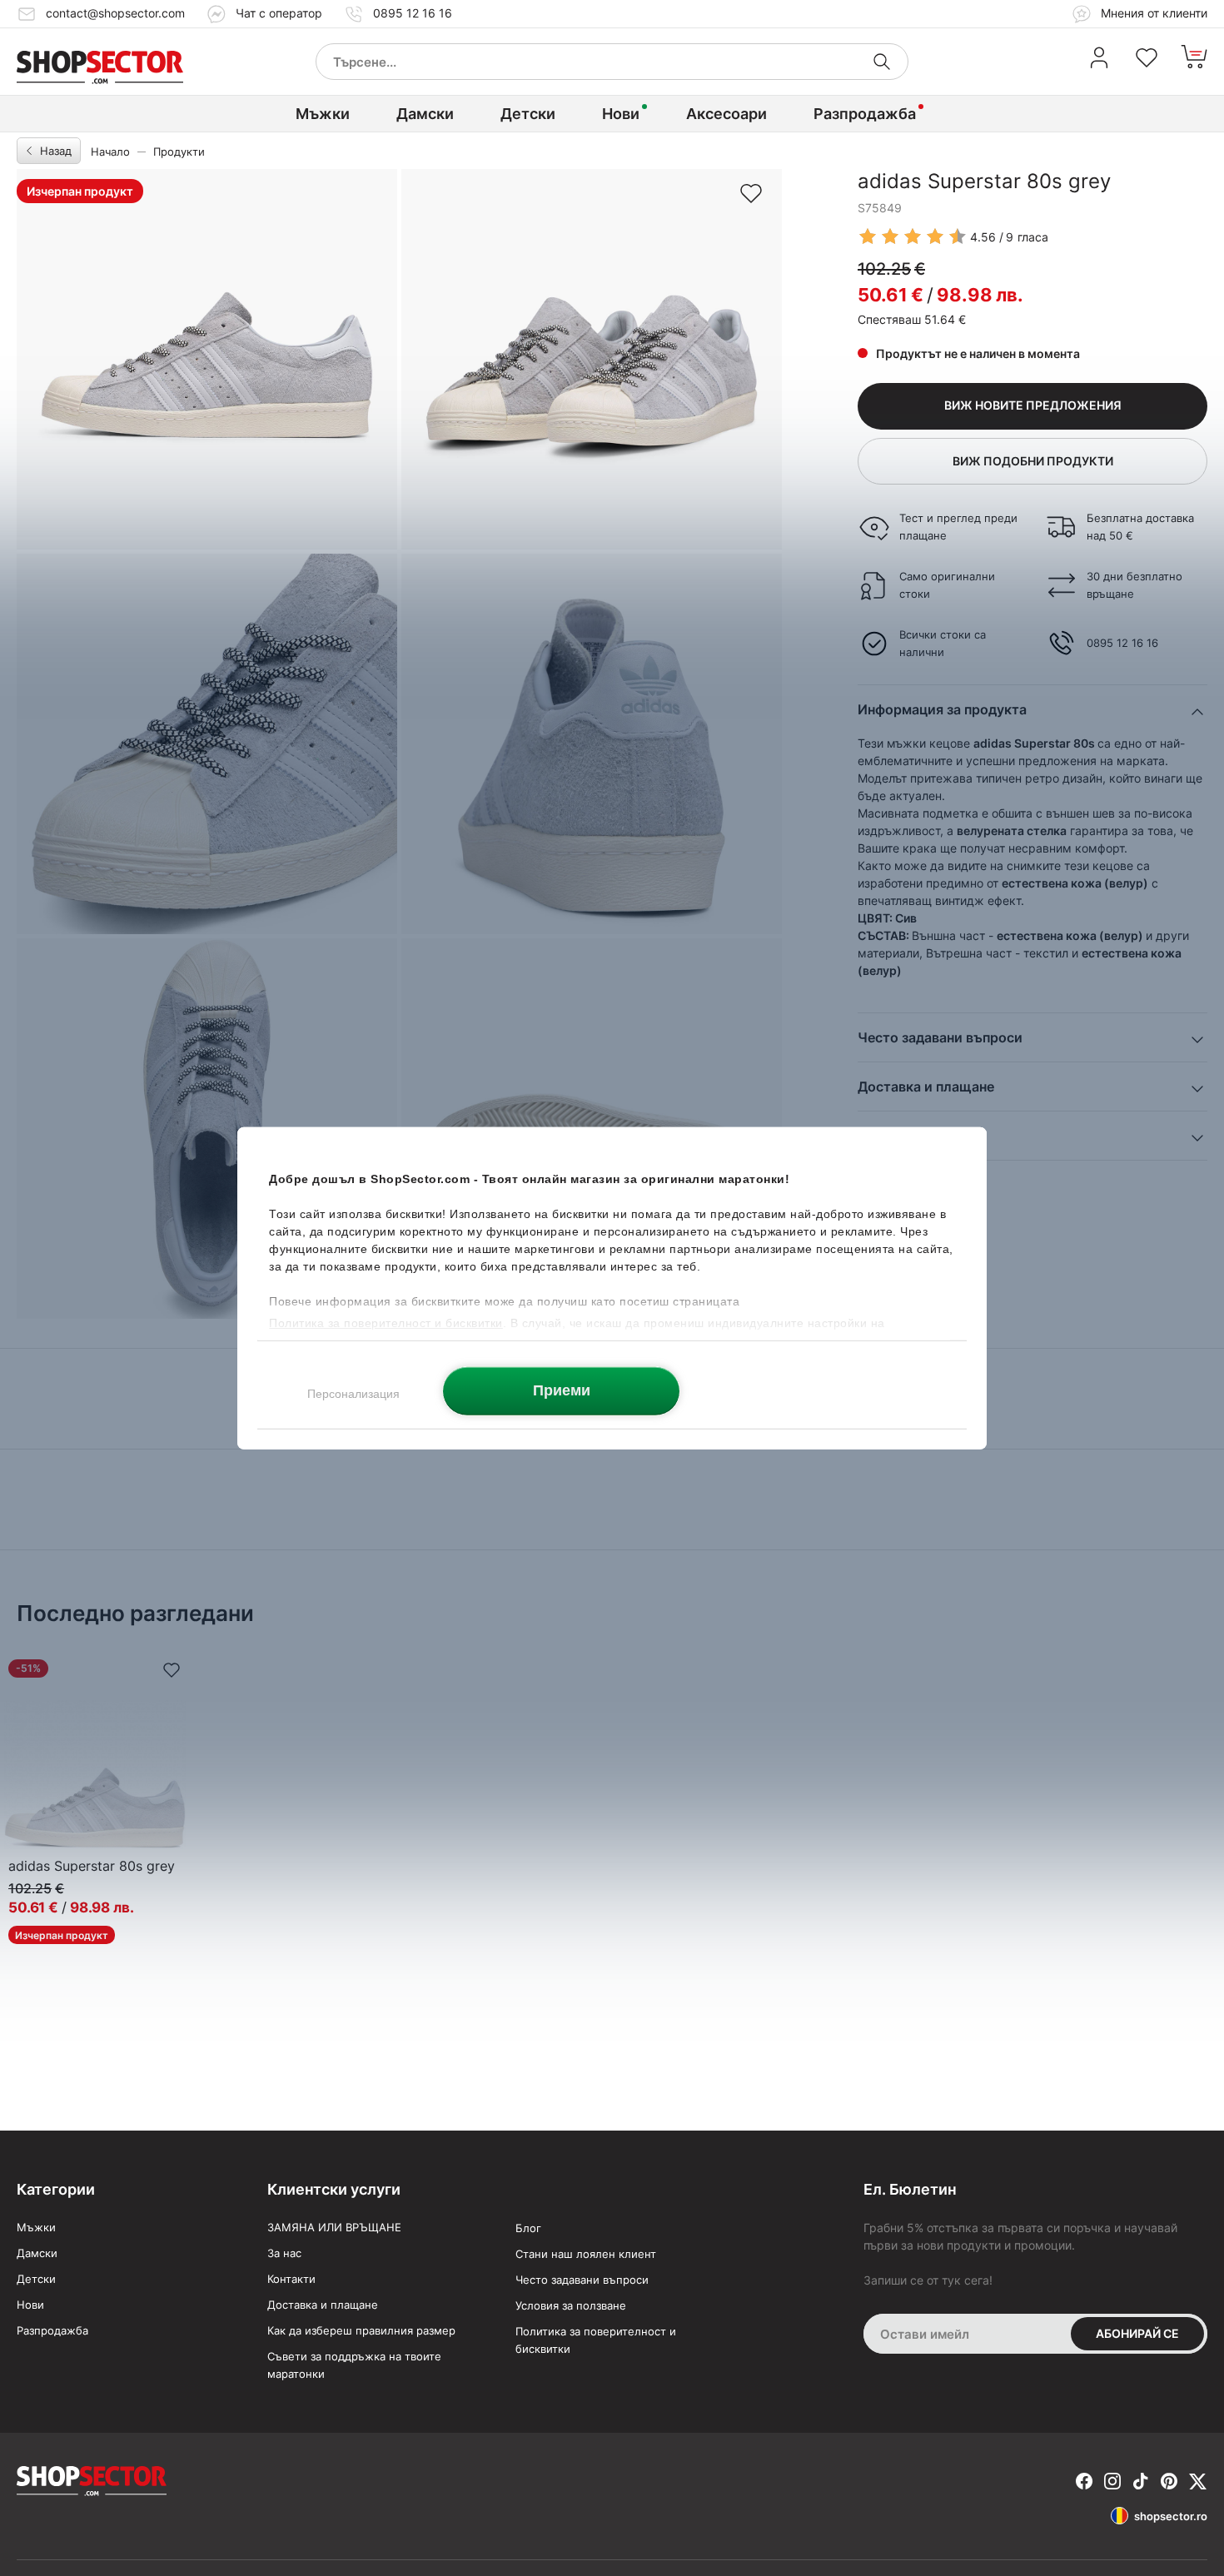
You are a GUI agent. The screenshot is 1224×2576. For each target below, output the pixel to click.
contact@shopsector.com (115, 13)
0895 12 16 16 (413, 13)
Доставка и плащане (323, 2305)
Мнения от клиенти (1152, 13)
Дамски (425, 114)
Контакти (291, 2279)
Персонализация (353, 1393)
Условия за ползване (571, 2305)
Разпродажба (865, 114)
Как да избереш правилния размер (361, 2330)
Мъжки (323, 114)
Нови (621, 114)
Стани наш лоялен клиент (586, 2254)
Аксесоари (726, 114)
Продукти (179, 152)
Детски (528, 114)
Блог (528, 2228)
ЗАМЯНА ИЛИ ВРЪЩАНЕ (334, 2227)
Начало (110, 152)
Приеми (562, 1390)
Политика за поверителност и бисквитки (596, 2340)
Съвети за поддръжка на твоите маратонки (354, 2365)
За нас (284, 2253)
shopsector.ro (1171, 2516)
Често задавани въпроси (582, 2280)
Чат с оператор (279, 13)
